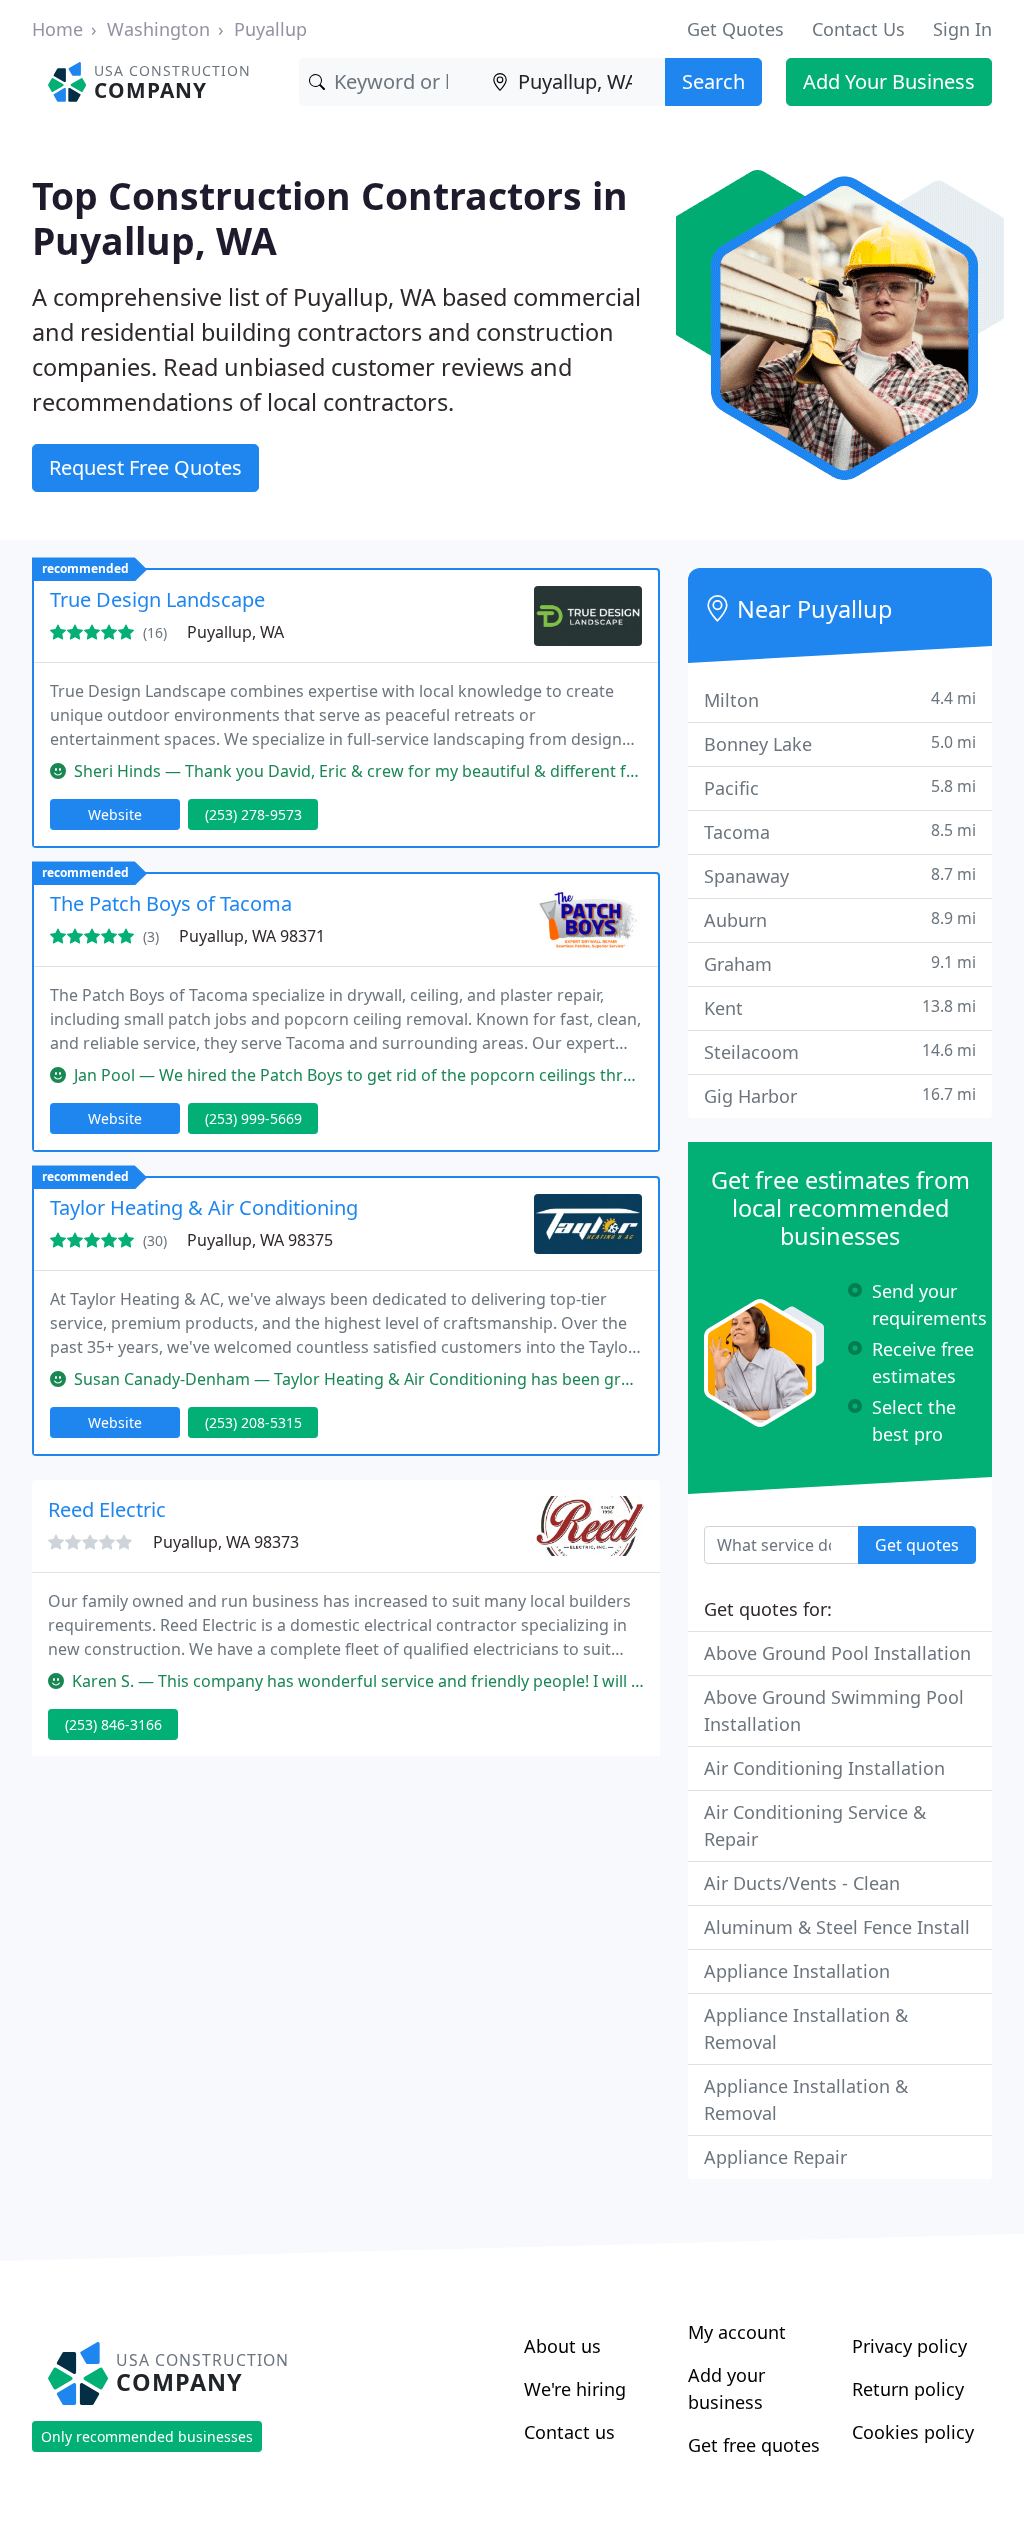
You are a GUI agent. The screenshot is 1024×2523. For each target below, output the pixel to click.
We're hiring (575, 2389)
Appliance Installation (797, 1971)
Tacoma (840, 831)
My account (737, 2332)
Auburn (840, 919)
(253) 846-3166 (113, 1724)
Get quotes (917, 1545)
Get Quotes (735, 29)
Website (115, 814)
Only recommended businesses (147, 2436)
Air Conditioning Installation (824, 1768)
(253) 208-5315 (253, 1422)
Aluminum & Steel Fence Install (837, 1927)
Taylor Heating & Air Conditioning (204, 1207)
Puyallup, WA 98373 (226, 1542)
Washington (158, 29)
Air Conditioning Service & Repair (815, 1825)
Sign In (962, 29)
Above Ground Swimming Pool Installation (834, 1710)
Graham (840, 963)
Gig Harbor (840, 1095)
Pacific (840, 787)
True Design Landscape (157, 599)
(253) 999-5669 (253, 1118)
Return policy (908, 2389)
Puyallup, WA (235, 632)
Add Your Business (889, 81)
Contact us (569, 2432)
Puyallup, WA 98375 (260, 1240)
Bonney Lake (840, 743)
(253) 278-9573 (253, 814)
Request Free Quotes (145, 467)
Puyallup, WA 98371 (252, 936)
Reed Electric (107, 1509)
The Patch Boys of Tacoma (171, 903)
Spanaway (840, 875)
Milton (840, 699)
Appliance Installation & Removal (806, 2028)
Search (713, 81)
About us (562, 2346)
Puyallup (270, 29)
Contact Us (858, 29)
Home (57, 29)
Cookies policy (913, 2432)
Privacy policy (909, 2346)
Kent (840, 1007)
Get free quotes (754, 2445)
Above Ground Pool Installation (837, 1653)
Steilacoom (840, 1051)
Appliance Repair (775, 2157)
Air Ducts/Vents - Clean (802, 1883)
